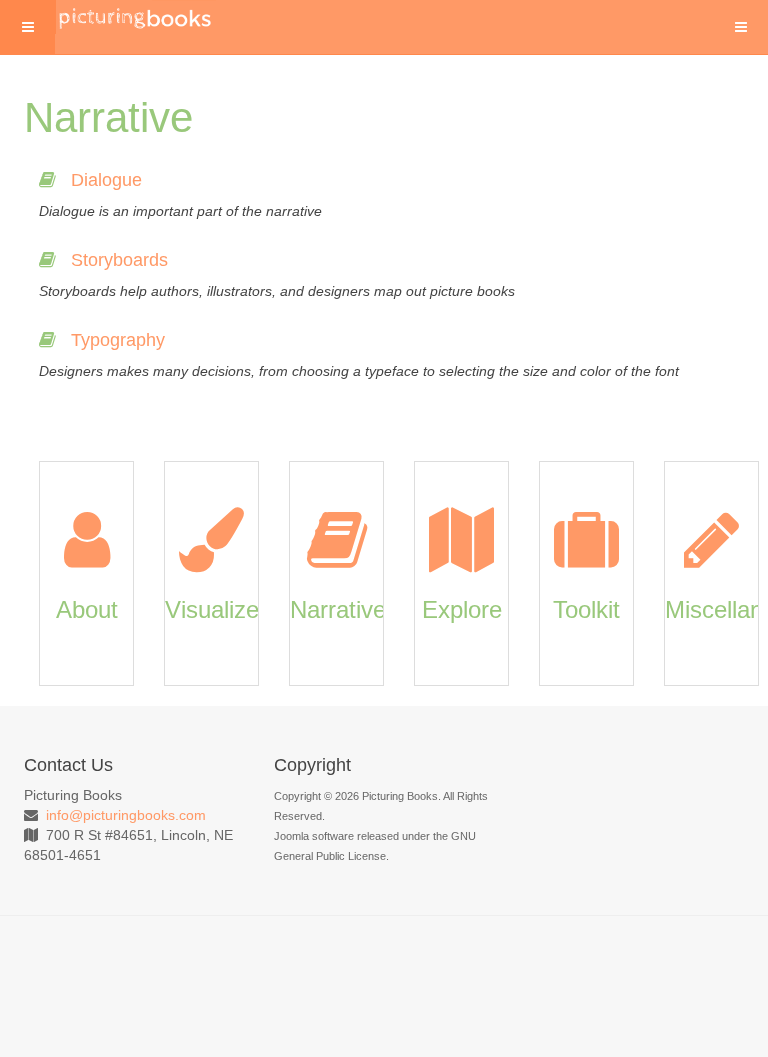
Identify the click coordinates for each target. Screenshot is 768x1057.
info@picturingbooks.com (126, 815)
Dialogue (106, 180)
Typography (118, 340)
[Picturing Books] (136, 17)
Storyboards (119, 260)
